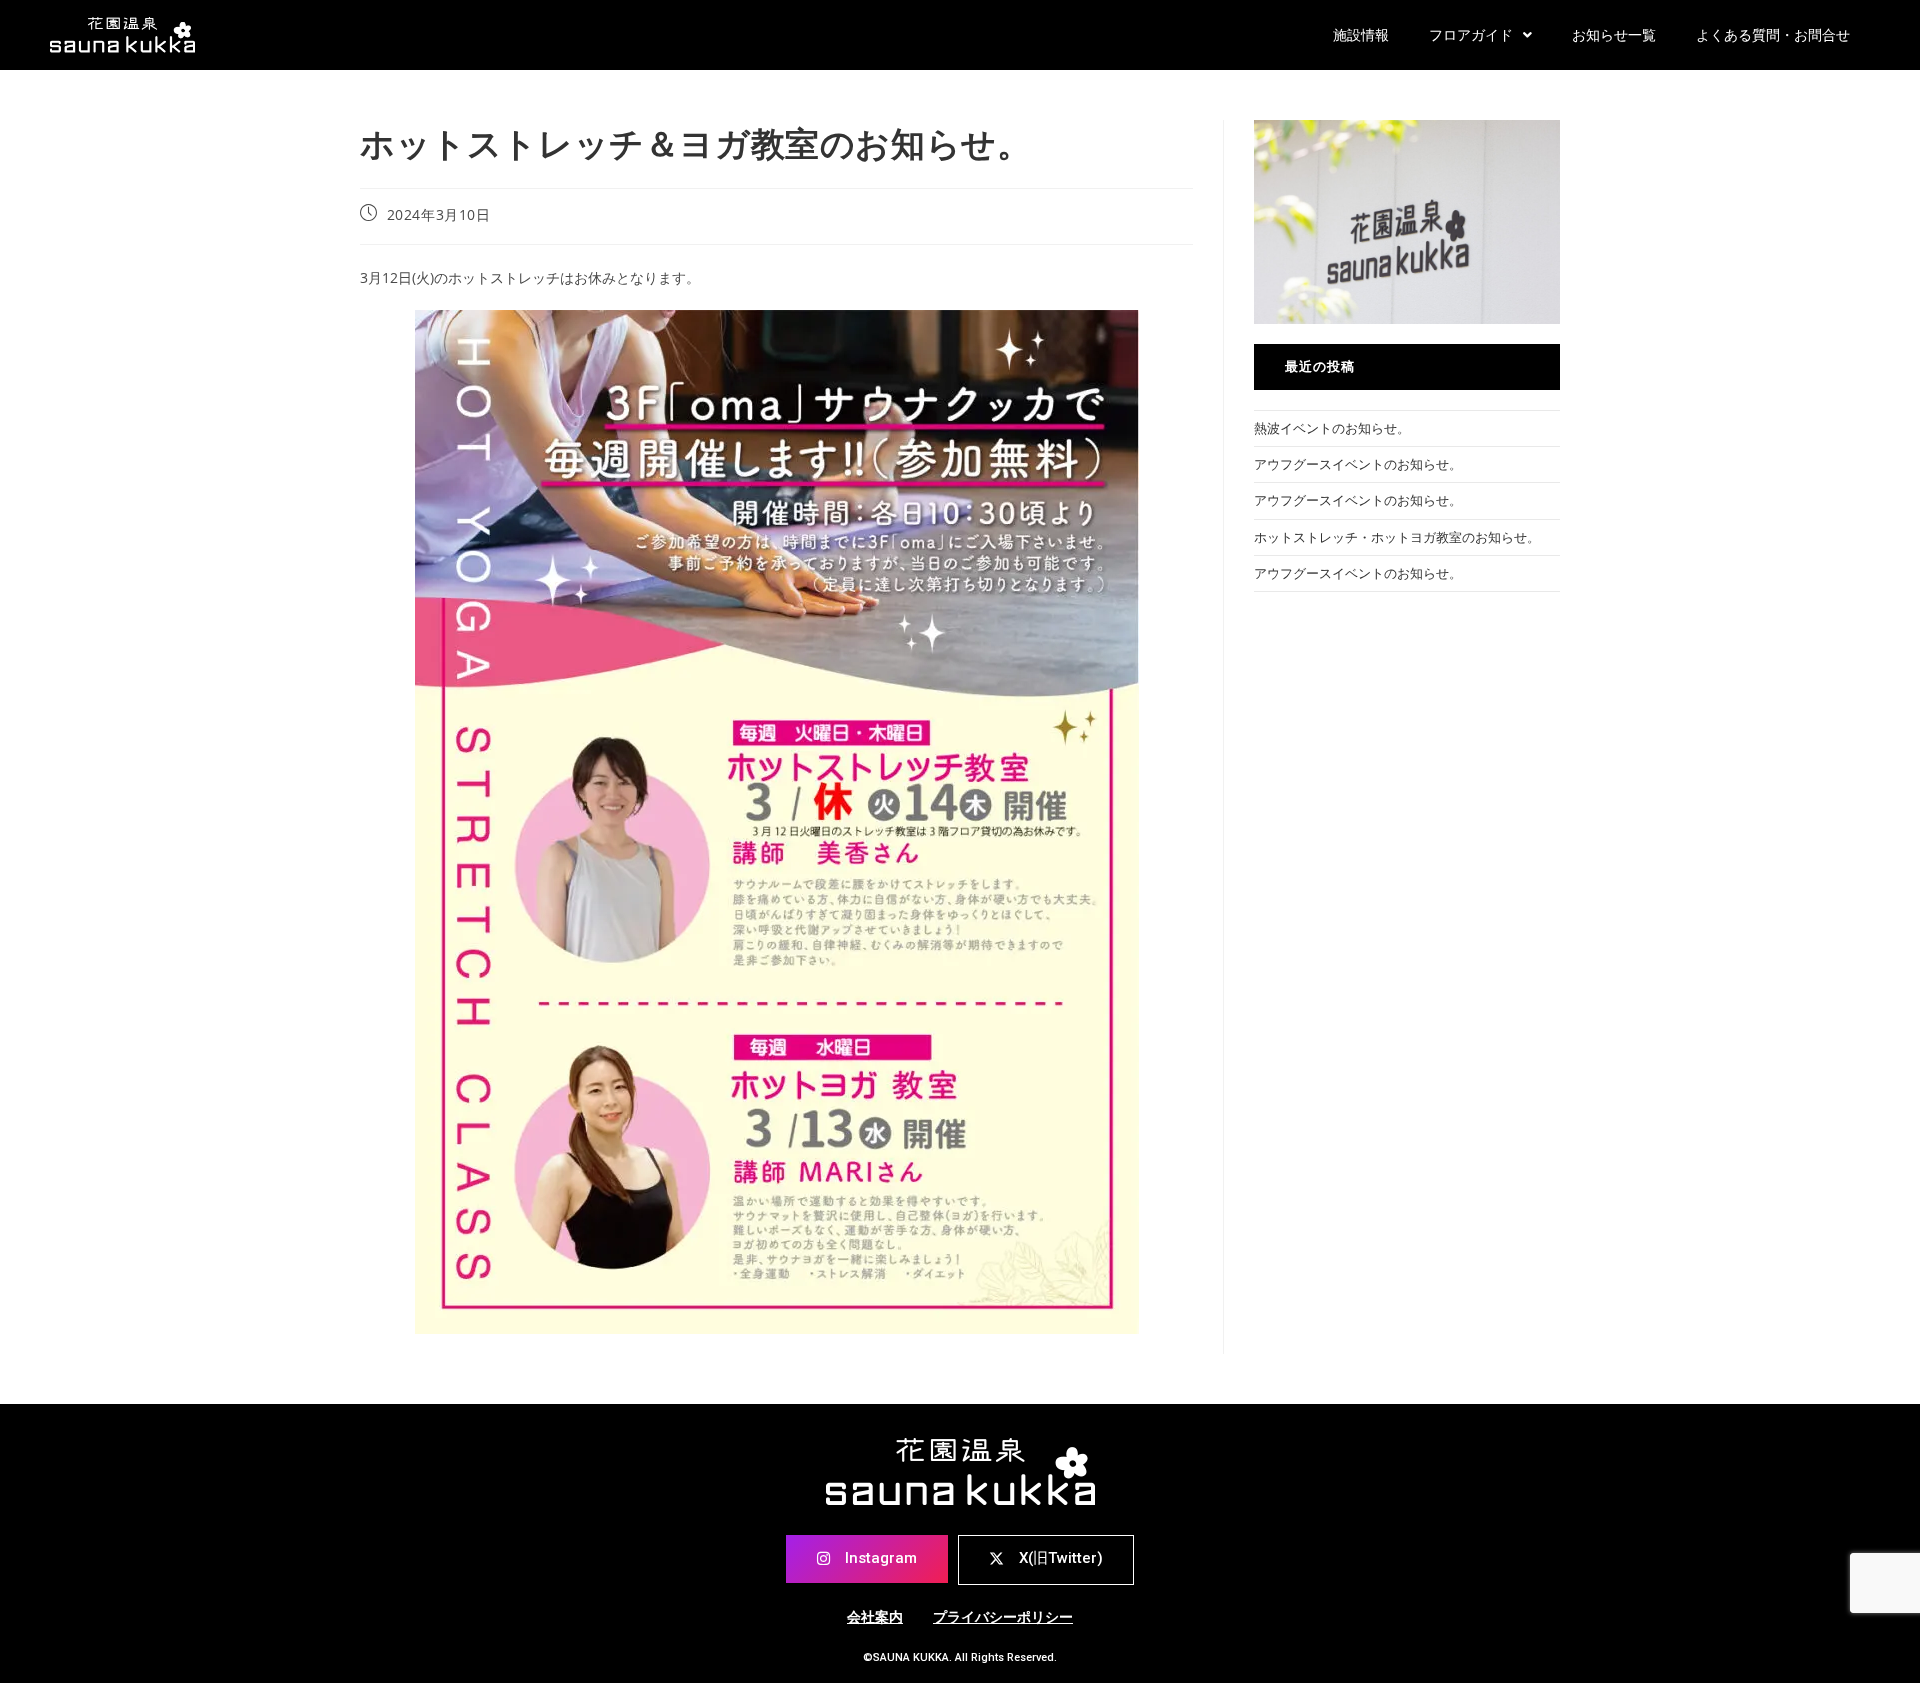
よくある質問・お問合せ (1773, 35)
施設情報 (1361, 35)
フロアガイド (1471, 35)
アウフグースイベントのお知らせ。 (1358, 464)
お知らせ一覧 (1614, 35)
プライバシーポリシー (1003, 1617)
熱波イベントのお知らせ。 (1332, 428)
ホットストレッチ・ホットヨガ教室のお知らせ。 (1397, 537)
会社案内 (875, 1617)
